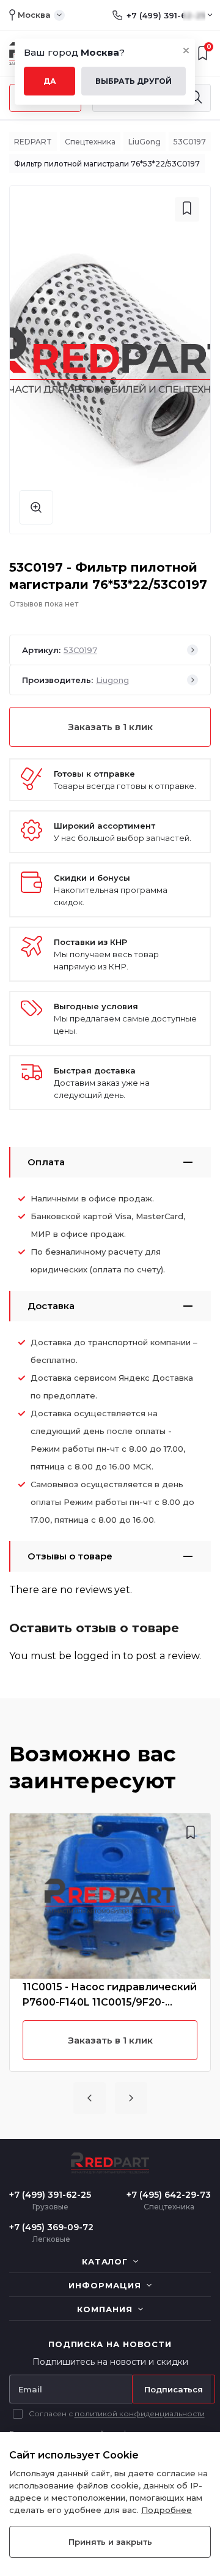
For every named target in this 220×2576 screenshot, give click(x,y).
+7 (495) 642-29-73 (169, 2195)
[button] (90, 2098)
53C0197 (190, 142)
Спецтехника (90, 142)
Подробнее (167, 2510)
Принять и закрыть (110, 2542)
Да (50, 81)
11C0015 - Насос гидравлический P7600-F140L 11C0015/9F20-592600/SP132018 (110, 1995)
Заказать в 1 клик (110, 727)
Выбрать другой (134, 81)
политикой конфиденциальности (140, 2414)
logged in (97, 1656)
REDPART (33, 142)
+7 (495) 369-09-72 (51, 2227)
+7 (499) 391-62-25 (166, 15)
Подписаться (174, 2389)
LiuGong (145, 142)
